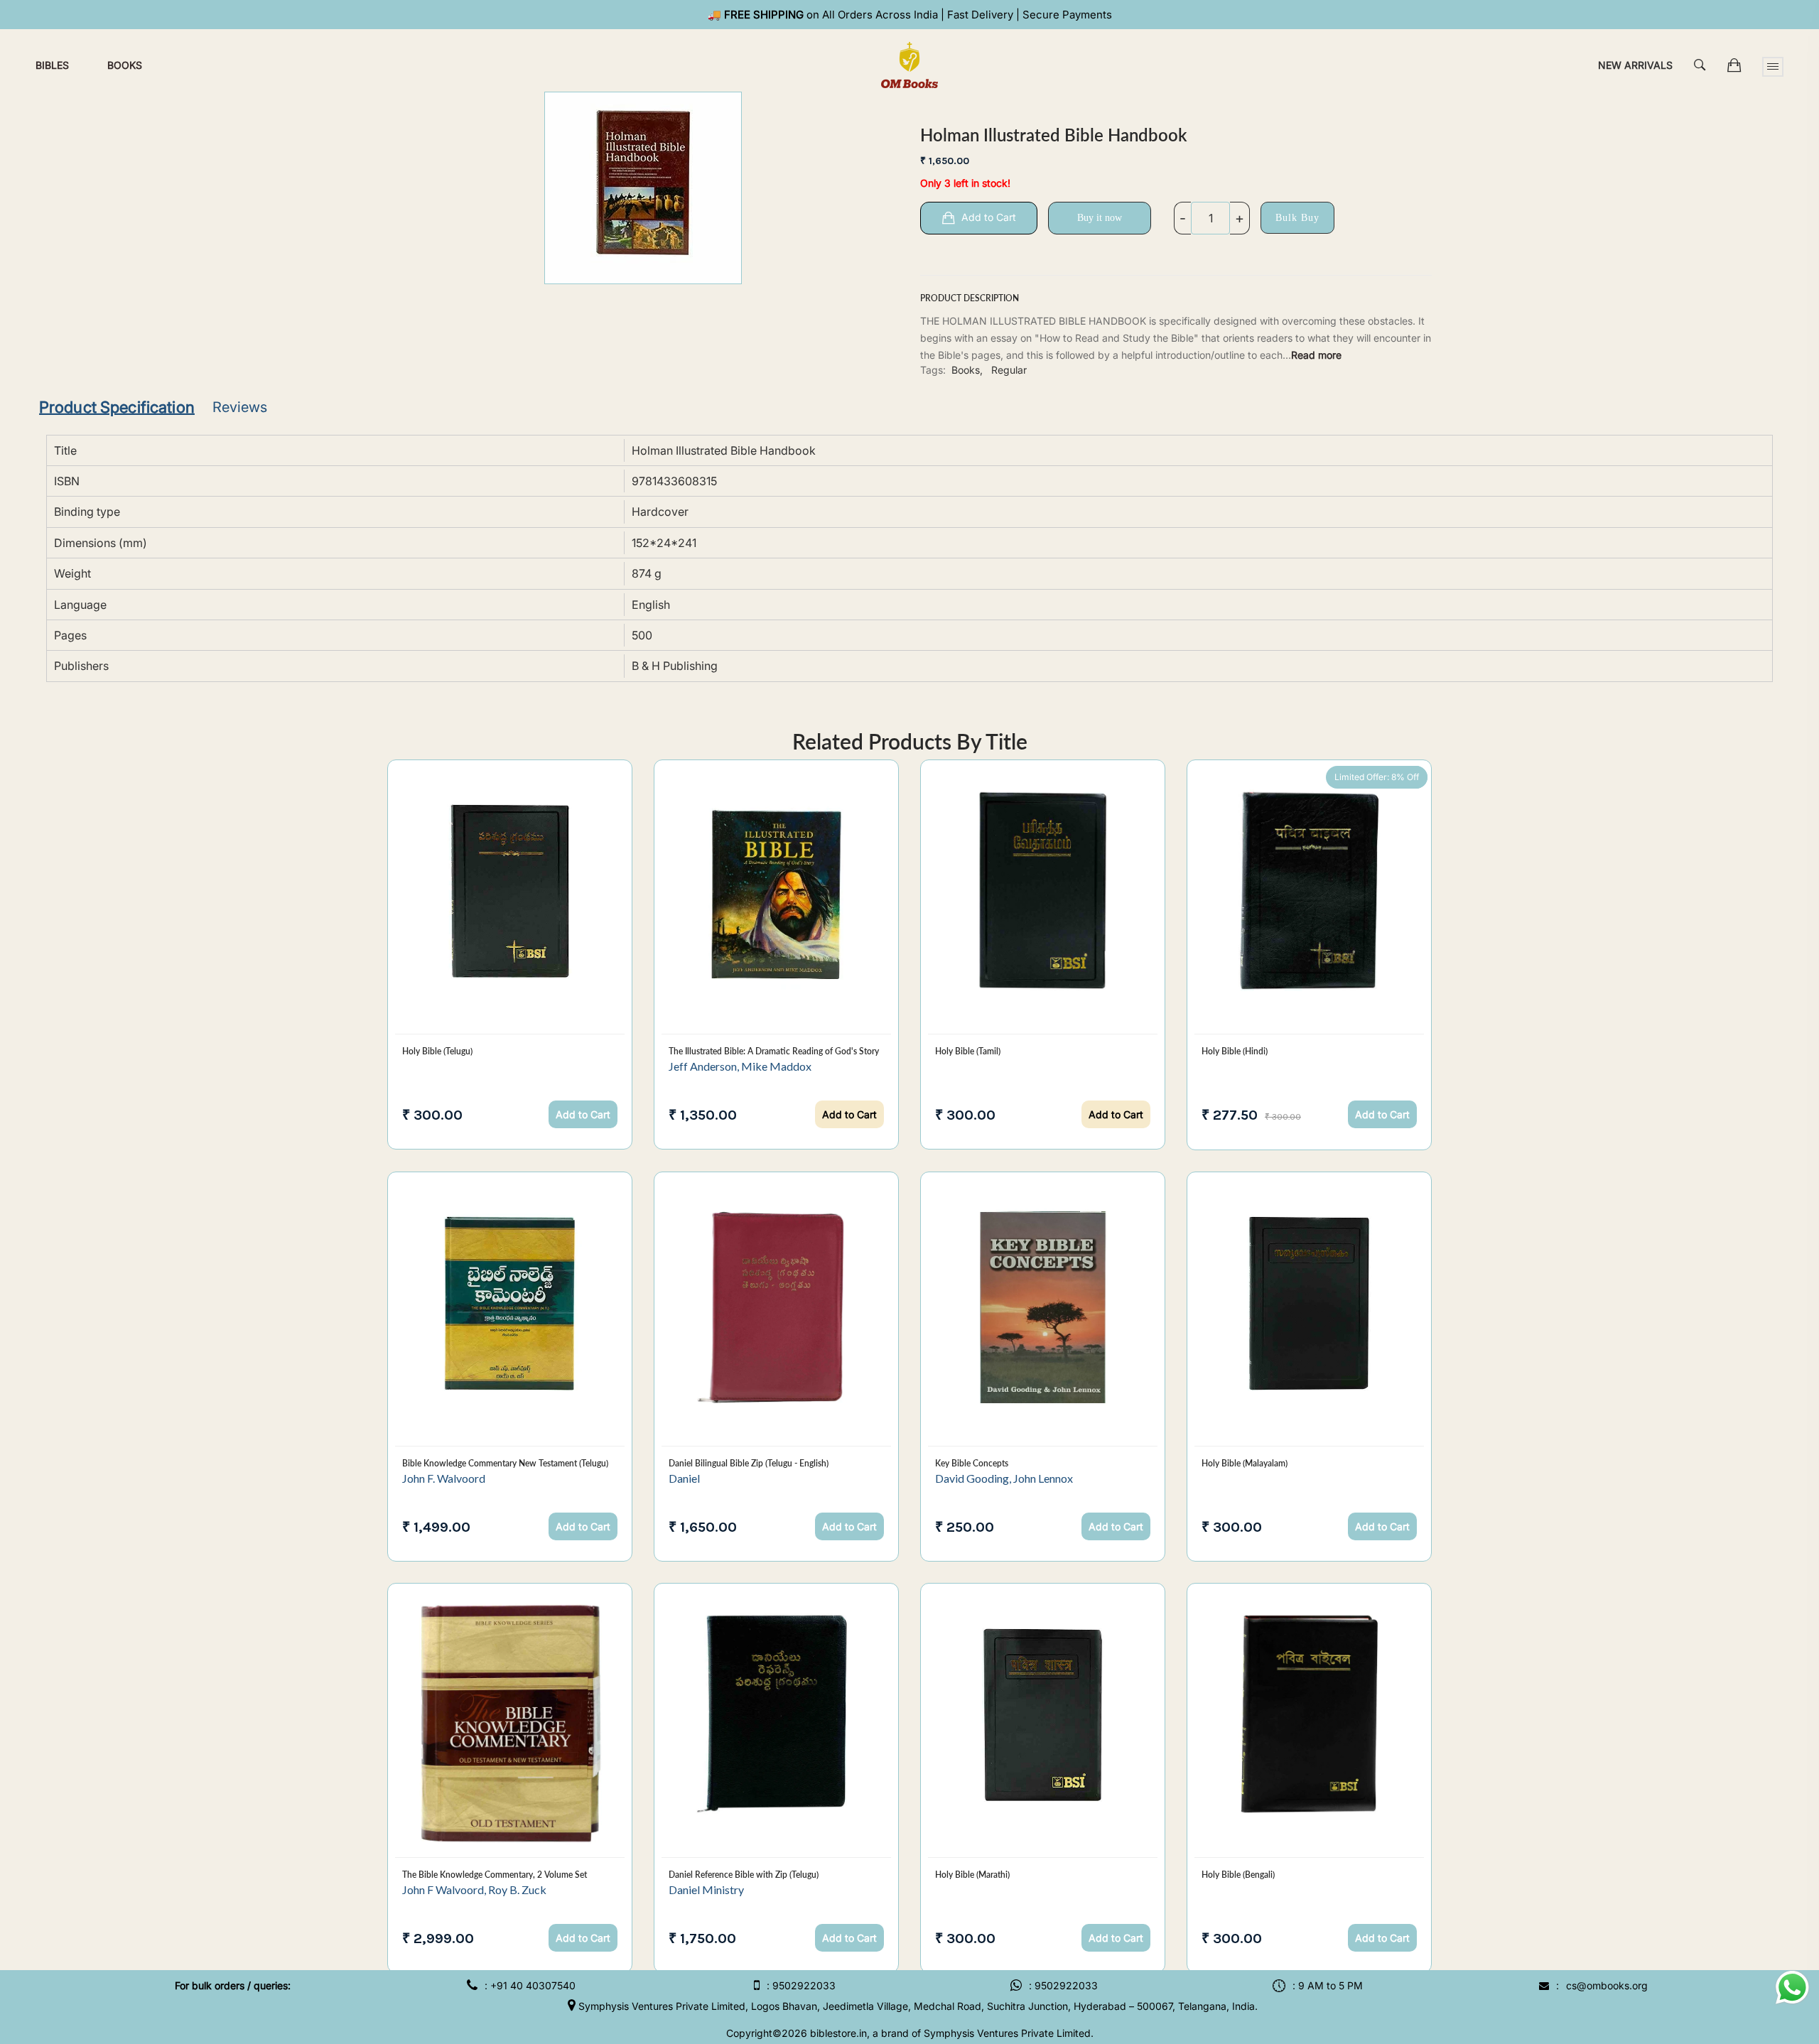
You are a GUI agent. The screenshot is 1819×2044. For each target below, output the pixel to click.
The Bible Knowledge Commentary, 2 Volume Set (495, 1875)
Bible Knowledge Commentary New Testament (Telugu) (505, 1463)
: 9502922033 (801, 1985)
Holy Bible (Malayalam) (1245, 1463)
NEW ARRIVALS (1635, 65)
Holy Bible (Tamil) (968, 1051)
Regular (1009, 370)
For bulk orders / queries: (233, 1985)
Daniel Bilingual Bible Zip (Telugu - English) (749, 1463)
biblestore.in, (840, 2033)
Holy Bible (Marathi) (972, 1875)
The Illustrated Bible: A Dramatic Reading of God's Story (774, 1051)
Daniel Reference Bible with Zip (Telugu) (744, 1875)
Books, (967, 370)
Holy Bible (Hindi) (1235, 1051)
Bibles (52, 65)
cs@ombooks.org (1607, 1985)
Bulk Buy (1297, 218)
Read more (1316, 355)
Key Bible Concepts (972, 1463)
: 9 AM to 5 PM (1328, 1985)
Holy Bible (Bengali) (1238, 1875)
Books (125, 65)
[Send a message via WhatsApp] (1792, 1988)
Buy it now (1100, 218)
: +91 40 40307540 (530, 1985)
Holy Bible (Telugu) (437, 1051)
